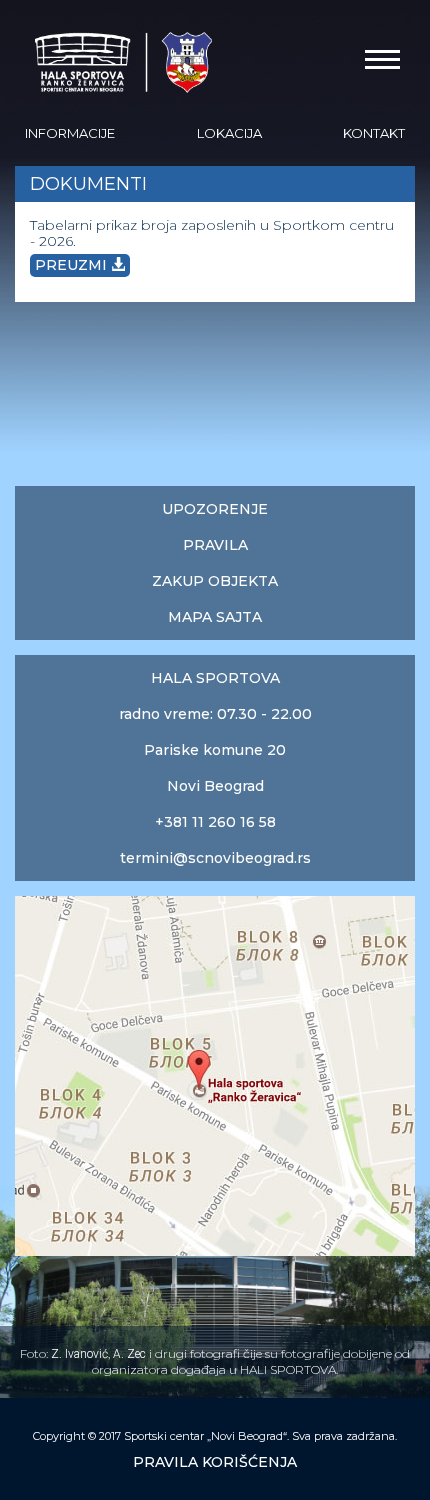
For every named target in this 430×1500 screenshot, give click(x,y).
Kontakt (374, 133)
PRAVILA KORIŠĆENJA (215, 1462)
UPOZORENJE (215, 509)
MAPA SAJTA (215, 617)
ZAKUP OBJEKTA (215, 581)
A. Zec (129, 1354)
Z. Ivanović (79, 1354)
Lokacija (229, 133)
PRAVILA (215, 545)
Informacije (70, 133)
